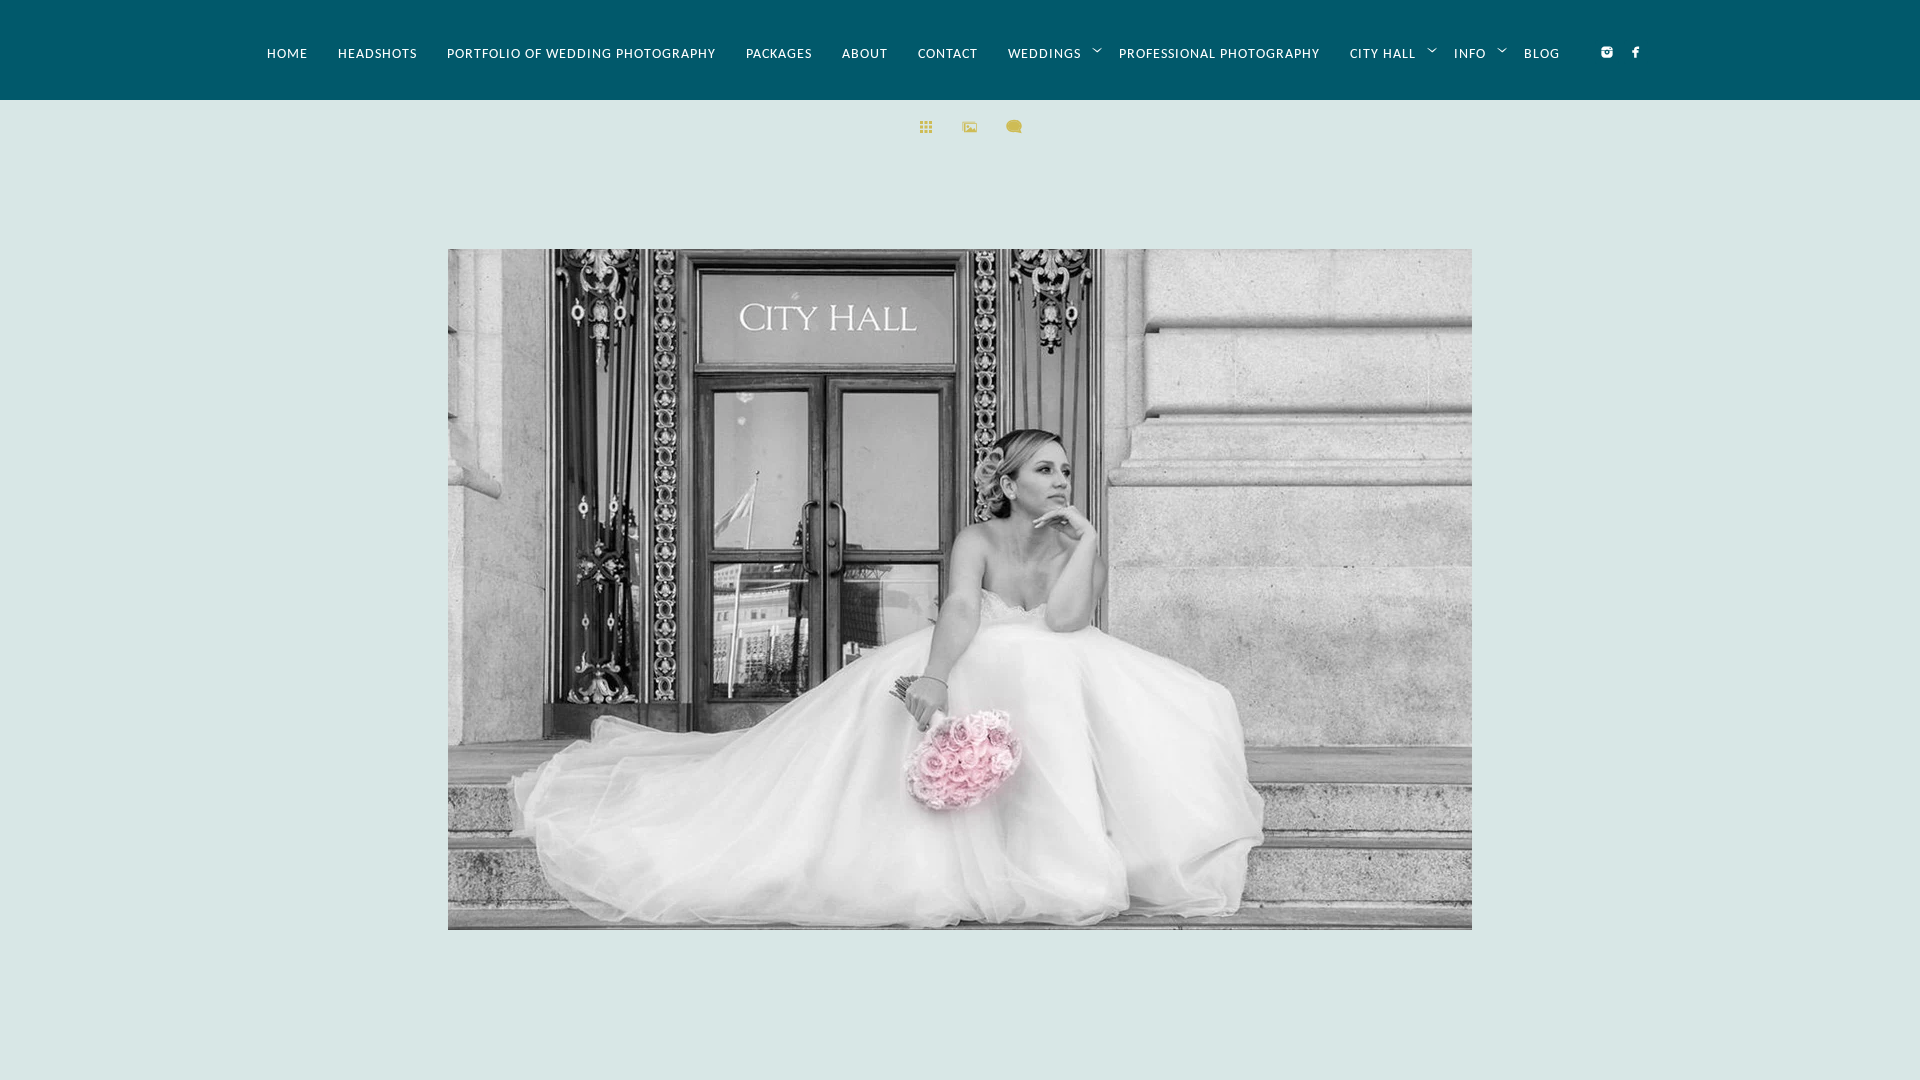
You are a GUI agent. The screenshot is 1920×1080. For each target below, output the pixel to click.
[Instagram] (1607, 52)
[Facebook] (1636, 52)
